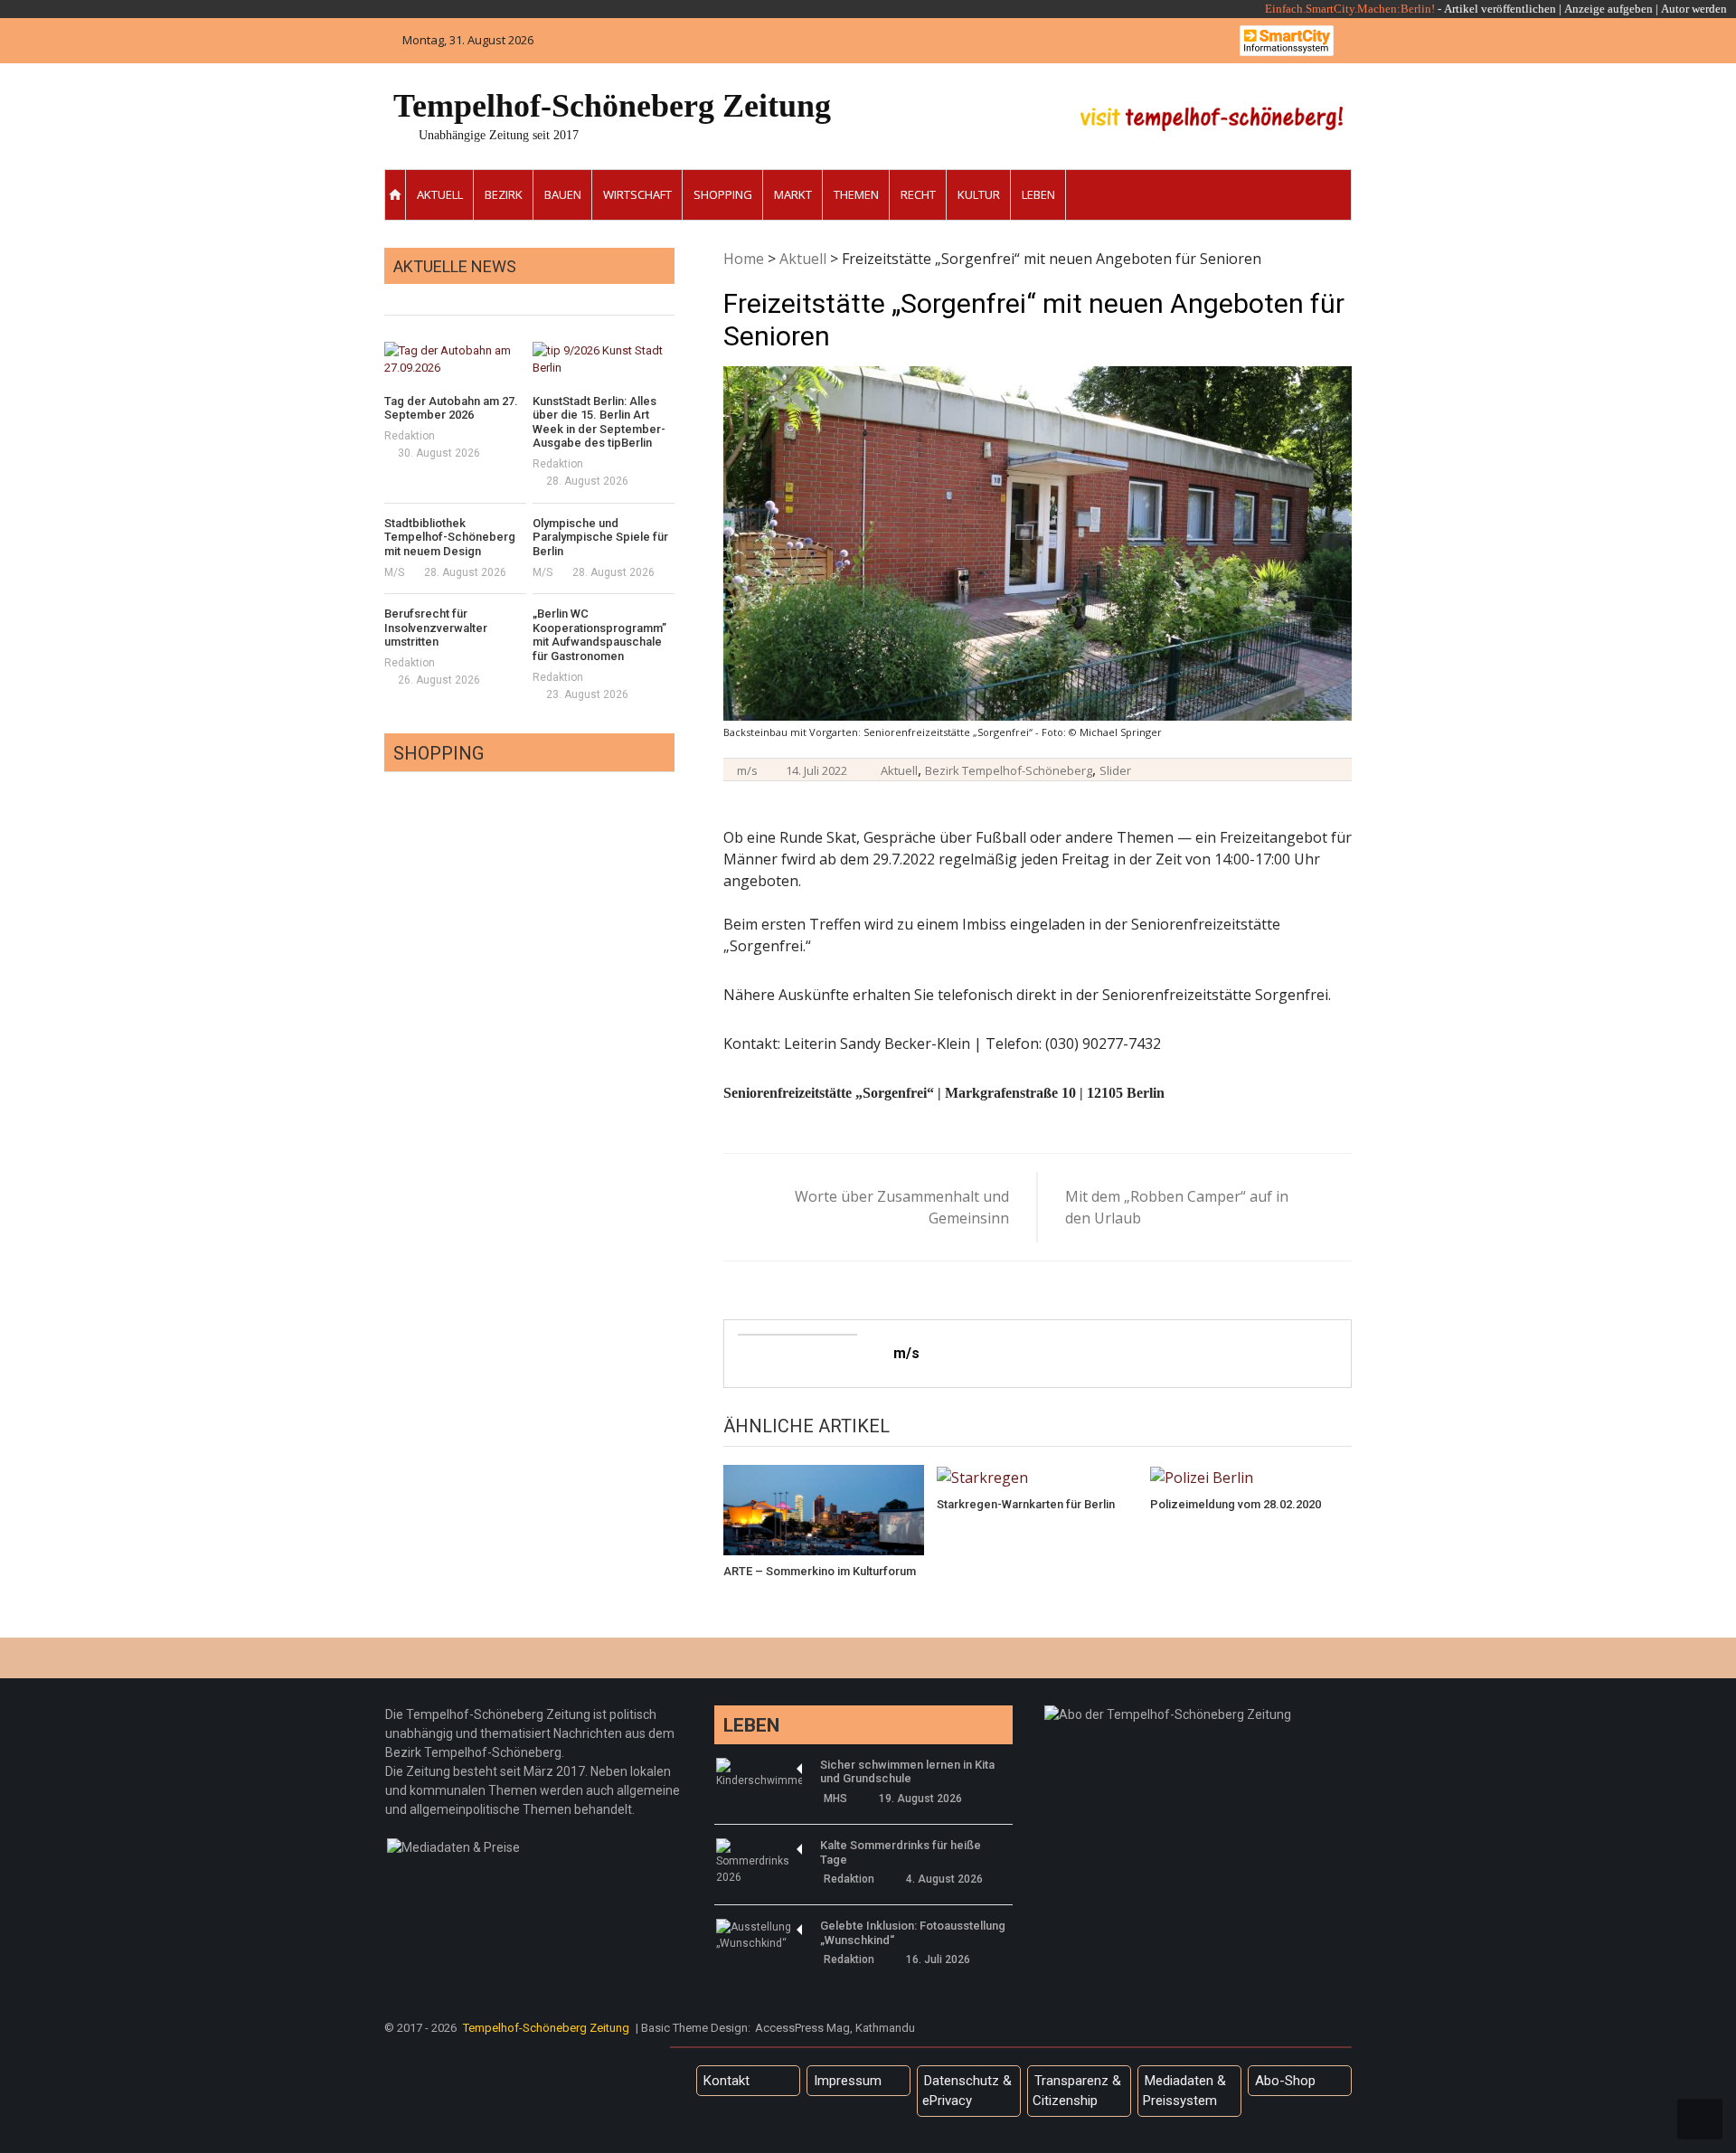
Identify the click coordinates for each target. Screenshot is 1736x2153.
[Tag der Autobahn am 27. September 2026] (455, 359)
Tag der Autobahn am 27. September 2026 (451, 408)
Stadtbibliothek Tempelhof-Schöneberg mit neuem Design (450, 537)
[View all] (669, 294)
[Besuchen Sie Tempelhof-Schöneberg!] (1212, 119)
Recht (918, 194)
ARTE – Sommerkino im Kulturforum (820, 1571)
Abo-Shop (1285, 2081)
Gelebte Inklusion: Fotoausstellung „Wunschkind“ (913, 1933)
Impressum (848, 2081)
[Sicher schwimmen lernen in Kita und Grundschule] (759, 1773)
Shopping (723, 194)
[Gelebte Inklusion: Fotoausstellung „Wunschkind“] (759, 1935)
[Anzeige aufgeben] (1660, 9)
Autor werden (1694, 9)
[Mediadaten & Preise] (453, 1847)
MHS (835, 1799)
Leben (1038, 194)
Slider (1115, 770)
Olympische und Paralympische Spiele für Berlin (600, 537)
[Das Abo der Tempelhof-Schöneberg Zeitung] (1168, 1714)
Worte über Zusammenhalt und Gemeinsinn (902, 1207)
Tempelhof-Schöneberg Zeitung (612, 106)
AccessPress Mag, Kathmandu (835, 2028)
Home (744, 259)
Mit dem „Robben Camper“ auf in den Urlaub (1177, 1207)
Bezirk (504, 194)
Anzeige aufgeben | (1611, 9)
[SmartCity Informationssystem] (1287, 41)
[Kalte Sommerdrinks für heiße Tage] (759, 1862)
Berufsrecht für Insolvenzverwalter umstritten (436, 628)
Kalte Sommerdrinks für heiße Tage (901, 1852)
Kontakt (726, 2081)
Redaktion (410, 436)
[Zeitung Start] (396, 195)
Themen (856, 194)
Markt (793, 194)
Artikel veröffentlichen (1500, 9)
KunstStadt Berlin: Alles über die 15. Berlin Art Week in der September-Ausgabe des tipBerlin (599, 422)
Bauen (563, 194)
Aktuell (440, 194)
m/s (747, 770)
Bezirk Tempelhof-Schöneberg (1009, 770)
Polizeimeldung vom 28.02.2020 (1236, 1504)
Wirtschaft (637, 194)
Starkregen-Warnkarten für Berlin (1026, 1504)
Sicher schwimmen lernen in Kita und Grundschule (907, 1772)
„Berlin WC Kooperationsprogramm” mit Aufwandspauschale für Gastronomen (599, 635)
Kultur (979, 194)
